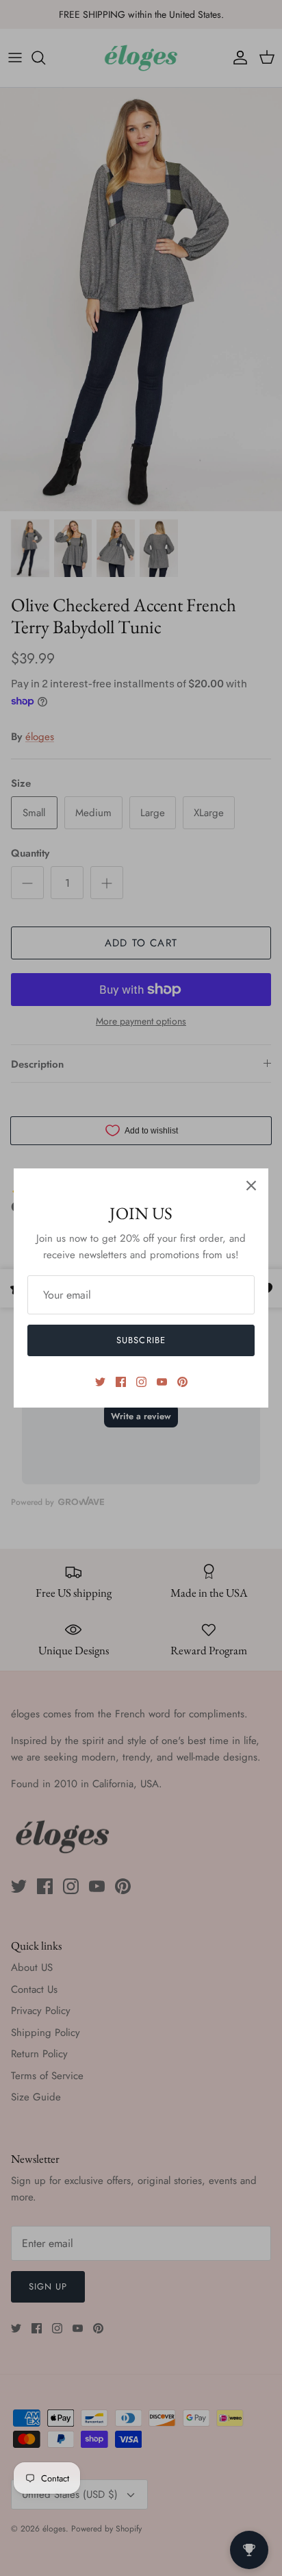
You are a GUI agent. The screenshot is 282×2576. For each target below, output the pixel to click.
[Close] (251, 1186)
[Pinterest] (182, 1382)
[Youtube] (162, 1382)
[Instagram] (141, 1382)
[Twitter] (100, 1382)
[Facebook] (121, 1382)
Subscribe (141, 1340)
